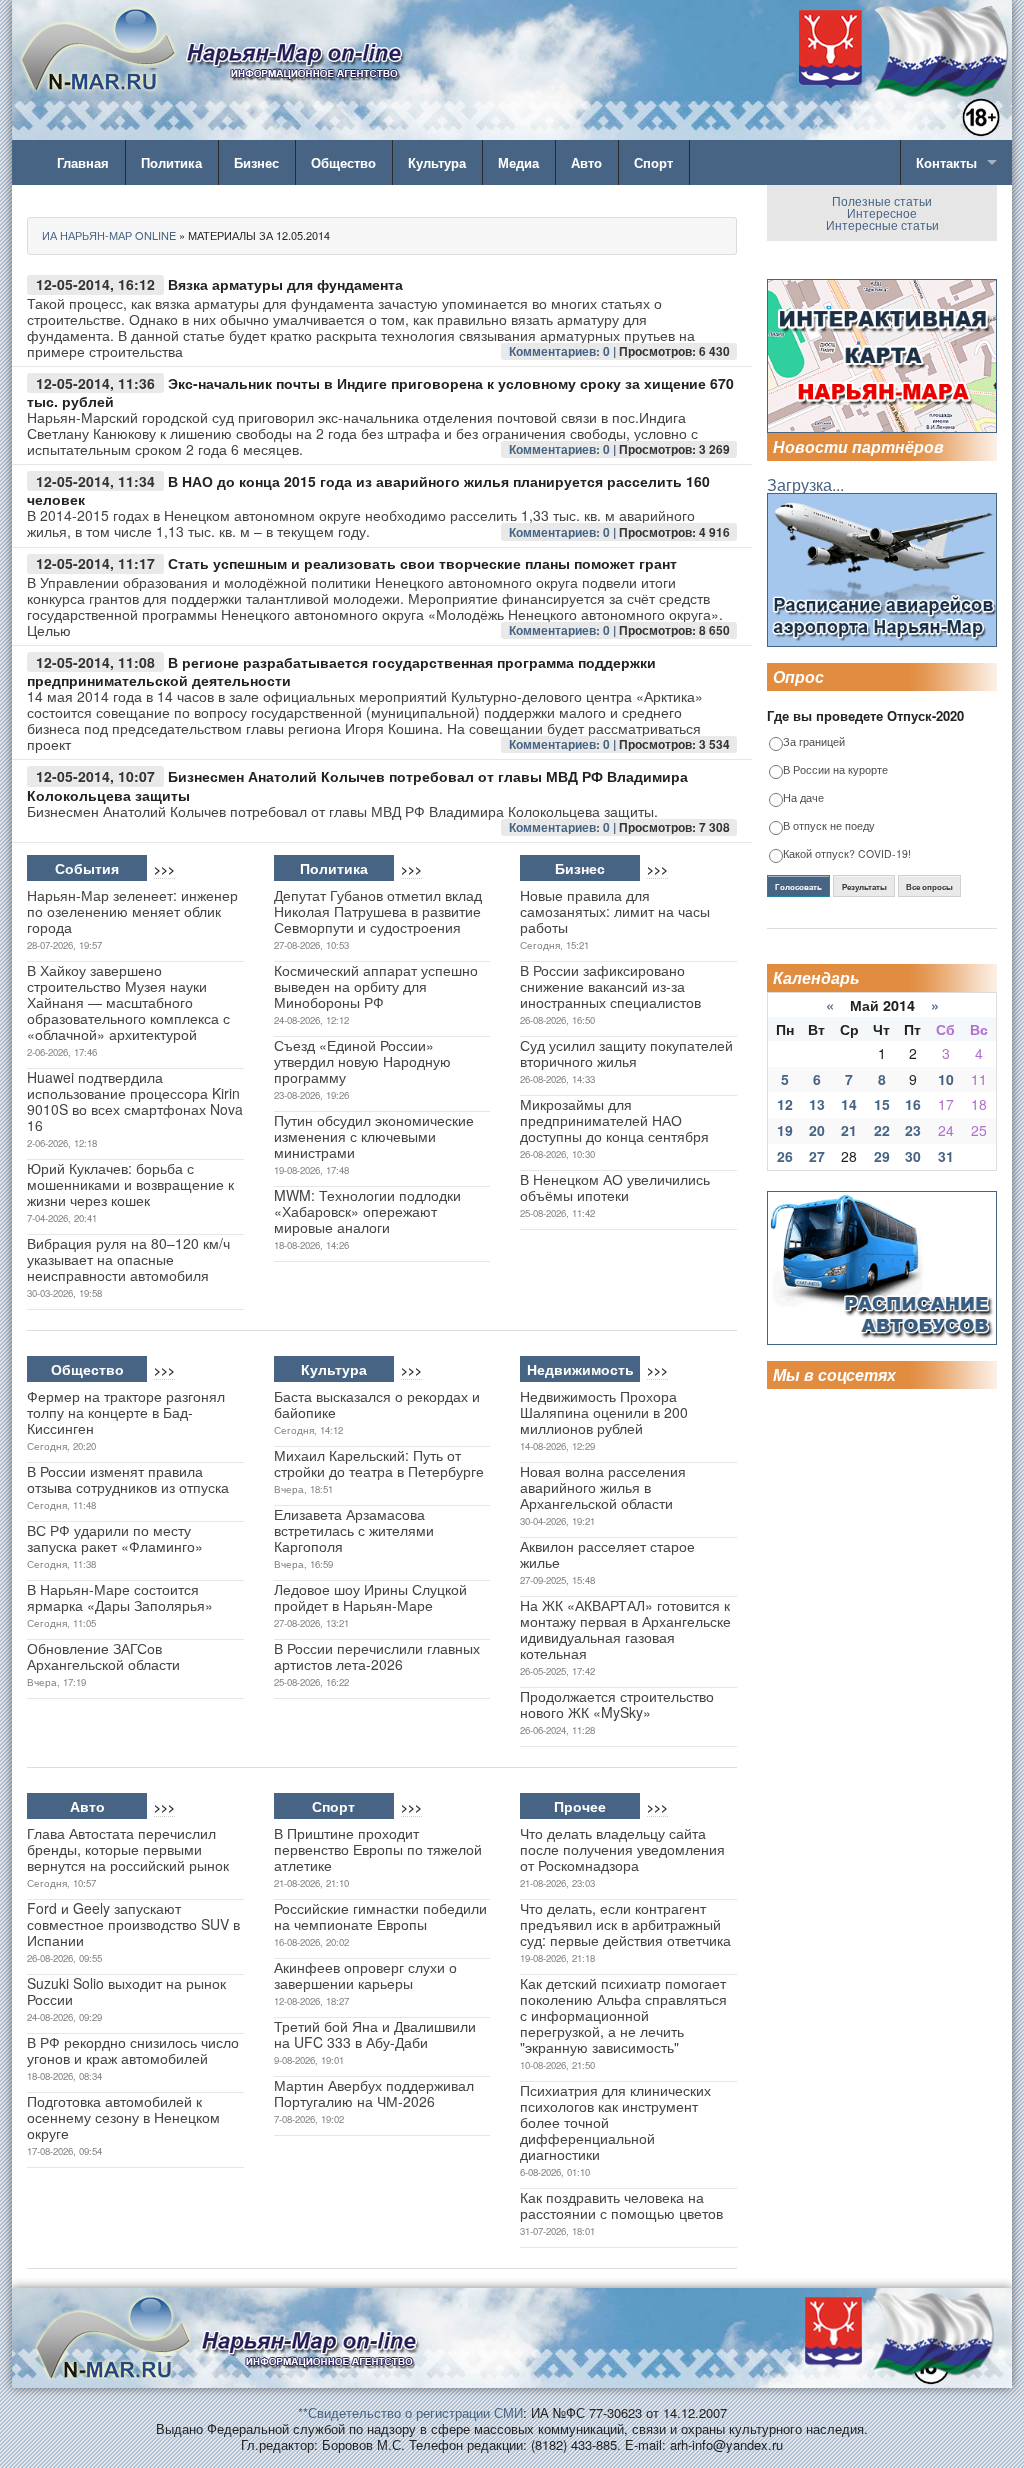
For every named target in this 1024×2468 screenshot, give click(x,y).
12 (785, 1104)
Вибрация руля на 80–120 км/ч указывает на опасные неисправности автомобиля (128, 1259)
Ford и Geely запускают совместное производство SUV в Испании (133, 1924)
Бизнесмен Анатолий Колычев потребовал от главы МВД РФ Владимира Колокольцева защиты (357, 785)
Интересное (882, 212)
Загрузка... (805, 484)
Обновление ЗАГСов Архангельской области (103, 1656)
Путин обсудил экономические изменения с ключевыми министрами (374, 1136)
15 (882, 1104)
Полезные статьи (882, 200)
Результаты (864, 887)
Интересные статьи (882, 224)
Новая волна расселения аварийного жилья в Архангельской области (603, 1487)
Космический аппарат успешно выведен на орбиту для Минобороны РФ (376, 986)
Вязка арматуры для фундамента (285, 284)
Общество (343, 162)
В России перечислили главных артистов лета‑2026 (377, 1656)
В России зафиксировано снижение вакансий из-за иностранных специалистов (610, 986)
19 (785, 1130)
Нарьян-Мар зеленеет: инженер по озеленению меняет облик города (132, 911)
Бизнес (256, 162)
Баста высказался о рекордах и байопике (377, 1404)
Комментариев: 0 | (564, 351)
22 (882, 1130)
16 (913, 1104)
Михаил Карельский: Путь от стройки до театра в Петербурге (379, 1463)
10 (946, 1079)
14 (849, 1104)
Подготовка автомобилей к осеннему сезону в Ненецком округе (123, 2117)
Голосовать (798, 887)
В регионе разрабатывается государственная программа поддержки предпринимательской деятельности (341, 671)
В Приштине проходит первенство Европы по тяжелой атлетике (378, 1849)
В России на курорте (835, 770)
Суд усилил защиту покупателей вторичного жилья (626, 1053)
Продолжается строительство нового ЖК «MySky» (617, 1704)
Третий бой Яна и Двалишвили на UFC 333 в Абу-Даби (375, 2034)
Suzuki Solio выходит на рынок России (126, 1991)
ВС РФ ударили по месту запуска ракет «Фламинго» (115, 1538)
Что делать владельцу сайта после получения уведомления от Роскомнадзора (622, 1849)
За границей (814, 742)
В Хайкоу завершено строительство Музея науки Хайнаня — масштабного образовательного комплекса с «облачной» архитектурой (128, 1002)
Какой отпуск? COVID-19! (847, 854)
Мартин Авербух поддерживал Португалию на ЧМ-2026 (374, 2093)
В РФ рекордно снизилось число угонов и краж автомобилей (133, 2050)
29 (882, 1156)
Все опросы (929, 887)
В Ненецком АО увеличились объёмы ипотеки (615, 1187)
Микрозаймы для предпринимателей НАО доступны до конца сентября (614, 1120)
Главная (83, 162)
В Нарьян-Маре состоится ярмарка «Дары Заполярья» (120, 1597)
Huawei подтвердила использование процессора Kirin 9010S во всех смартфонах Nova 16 (135, 1101)
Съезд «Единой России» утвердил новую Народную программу (362, 1061)
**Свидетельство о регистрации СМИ (410, 2412)
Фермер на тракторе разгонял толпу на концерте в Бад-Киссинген (126, 1412)
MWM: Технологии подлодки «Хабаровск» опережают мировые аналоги (367, 1211)
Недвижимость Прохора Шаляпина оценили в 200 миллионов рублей (604, 1412)
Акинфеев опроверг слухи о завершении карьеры (365, 1975)
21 (849, 1130)
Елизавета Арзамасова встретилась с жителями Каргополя (354, 1530)
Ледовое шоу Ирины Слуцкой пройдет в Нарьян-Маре (370, 1597)
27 (817, 1156)
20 (817, 1130)
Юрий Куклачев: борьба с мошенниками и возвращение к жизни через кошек (130, 1184)
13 (817, 1104)
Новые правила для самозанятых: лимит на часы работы (615, 911)
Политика (171, 162)
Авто (586, 162)
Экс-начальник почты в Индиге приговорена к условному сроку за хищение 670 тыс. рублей (380, 392)
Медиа (518, 162)
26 (785, 1156)
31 (946, 1156)
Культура (437, 162)
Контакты (946, 162)
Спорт (653, 162)
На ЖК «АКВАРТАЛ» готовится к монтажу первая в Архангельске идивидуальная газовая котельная (625, 1629)
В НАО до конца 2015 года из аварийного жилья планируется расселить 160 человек (368, 490)
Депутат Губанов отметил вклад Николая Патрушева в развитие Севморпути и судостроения (378, 911)
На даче (803, 798)
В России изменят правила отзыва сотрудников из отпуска (128, 1479)
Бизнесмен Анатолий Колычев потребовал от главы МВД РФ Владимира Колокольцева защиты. (342, 811)
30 (913, 1156)
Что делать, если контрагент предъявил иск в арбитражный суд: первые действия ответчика (625, 1924)
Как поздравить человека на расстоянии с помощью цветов (621, 2205)
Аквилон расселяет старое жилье (607, 1554)
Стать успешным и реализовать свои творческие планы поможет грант (422, 563)
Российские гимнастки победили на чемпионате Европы (380, 1916)
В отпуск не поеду (829, 826)
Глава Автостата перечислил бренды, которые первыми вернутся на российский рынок (128, 1849)
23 (913, 1130)
